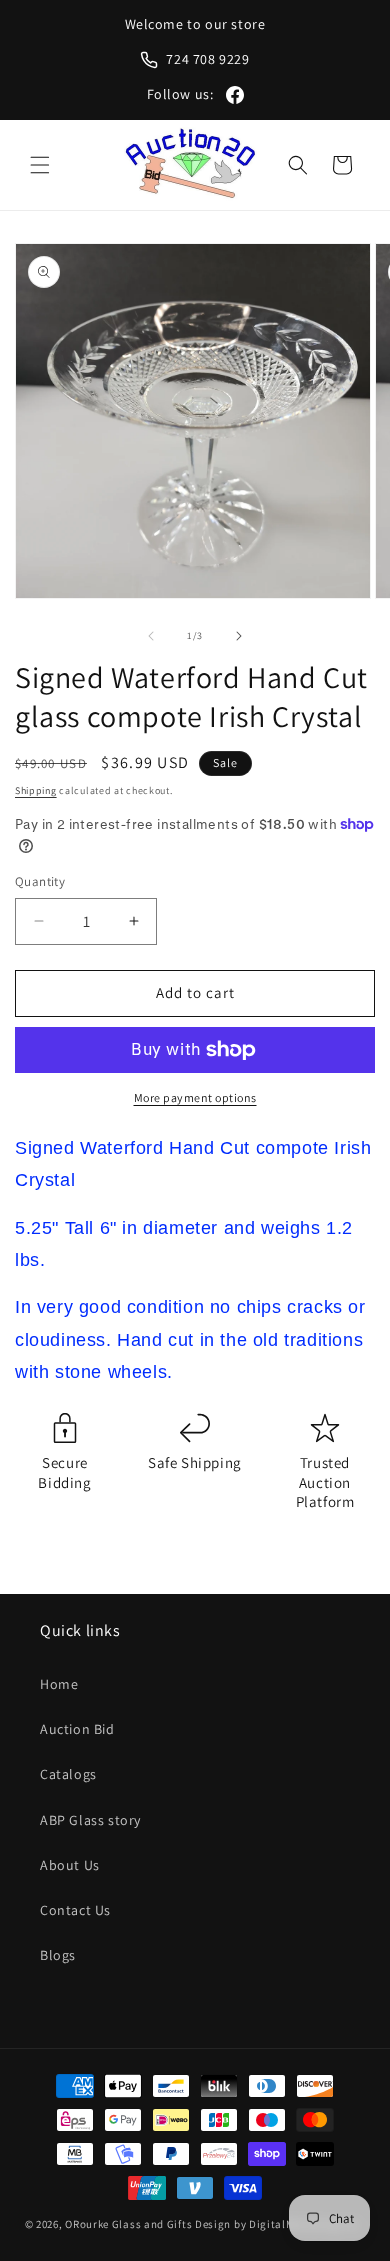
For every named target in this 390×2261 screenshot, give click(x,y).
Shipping (36, 790)
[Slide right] (239, 636)
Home (59, 1684)
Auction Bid (77, 1729)
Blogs (58, 1955)
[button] (40, 165)
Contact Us (75, 1910)
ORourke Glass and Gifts (128, 2224)
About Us (70, 1865)
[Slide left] (151, 636)
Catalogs (68, 1774)
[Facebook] (235, 95)
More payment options (195, 1097)
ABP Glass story (90, 1820)
